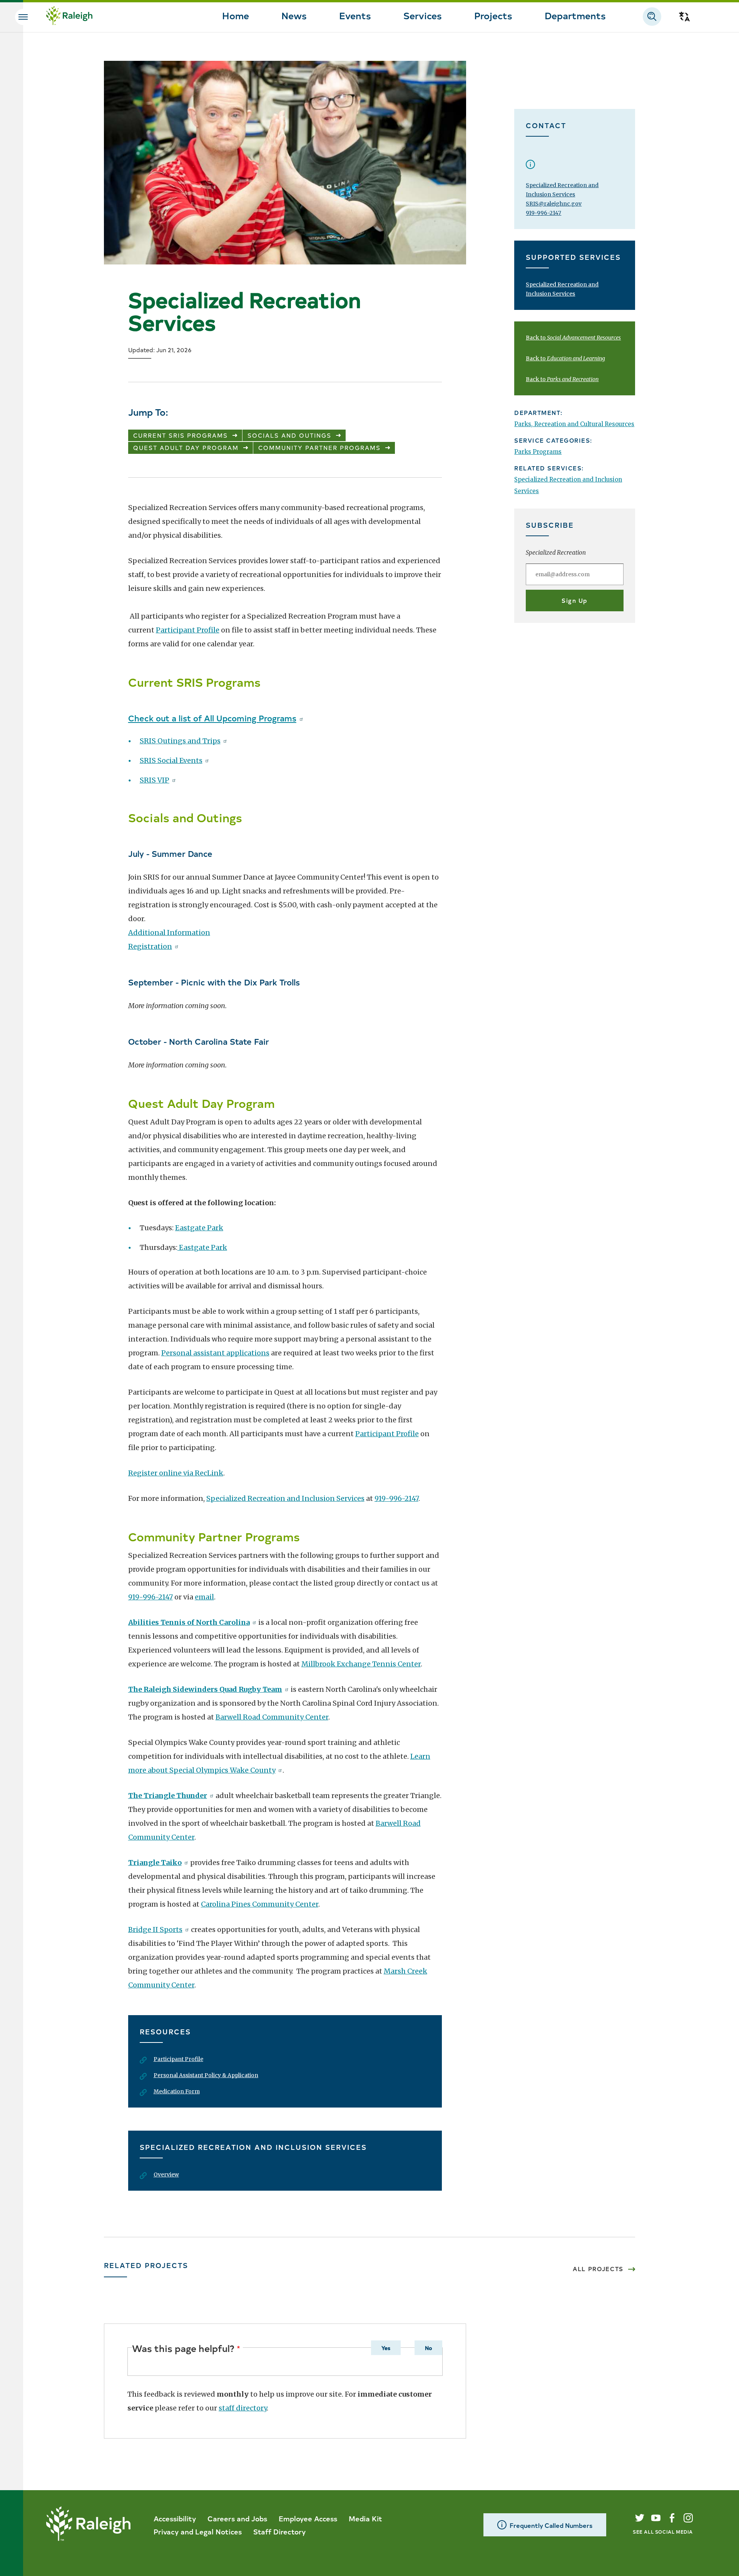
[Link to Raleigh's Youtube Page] (656, 2518)
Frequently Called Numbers (551, 2525)
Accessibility (175, 2518)
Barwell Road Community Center (272, 1717)
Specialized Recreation (556, 553)
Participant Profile (188, 630)
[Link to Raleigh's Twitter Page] (640, 2518)
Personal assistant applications (215, 1353)
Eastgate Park (199, 1228)
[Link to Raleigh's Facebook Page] (672, 2518)
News (294, 15)
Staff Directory (279, 2531)
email (204, 1597)
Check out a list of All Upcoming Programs (212, 718)
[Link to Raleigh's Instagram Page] (688, 2518)
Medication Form (177, 2091)
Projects (493, 15)
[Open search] (652, 17)
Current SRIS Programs (181, 435)
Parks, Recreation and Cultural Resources (574, 424)
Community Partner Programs (319, 447)
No (428, 2348)
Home (236, 15)
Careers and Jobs (237, 2518)
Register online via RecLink (176, 1473)
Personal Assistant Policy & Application (206, 2075)
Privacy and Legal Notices (198, 2531)
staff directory (243, 2408)
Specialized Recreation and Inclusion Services (285, 1498)
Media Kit (365, 2518)
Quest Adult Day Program (186, 447)
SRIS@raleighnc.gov (554, 204)
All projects (598, 2269)
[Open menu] (23, 17)
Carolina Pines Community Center (260, 1904)
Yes (386, 2348)
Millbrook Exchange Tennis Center (361, 1664)
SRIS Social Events (171, 760)
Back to (573, 338)
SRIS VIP (155, 780)
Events (355, 15)
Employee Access (308, 2518)
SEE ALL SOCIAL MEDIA (663, 2532)
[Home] (69, 17)
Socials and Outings (289, 435)
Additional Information (169, 933)
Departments (575, 15)
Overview (166, 2175)
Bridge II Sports (155, 1929)
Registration (150, 946)
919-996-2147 (396, 1498)
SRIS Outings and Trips (180, 741)
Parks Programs (538, 452)
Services (423, 15)
